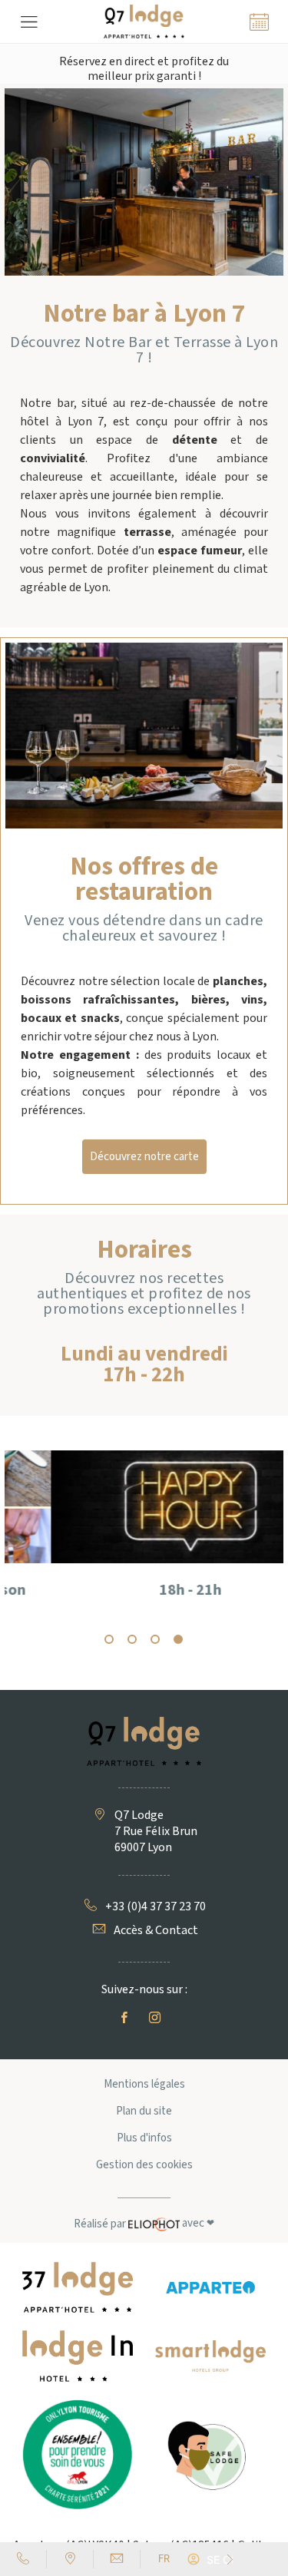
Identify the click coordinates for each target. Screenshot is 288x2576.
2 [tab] (133, 1640)
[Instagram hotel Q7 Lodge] (158, 2018)
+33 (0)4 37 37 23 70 (156, 1907)
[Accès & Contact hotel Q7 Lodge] (70, 2559)
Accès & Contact (156, 1931)
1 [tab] (110, 1640)
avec (144, 2224)
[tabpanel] (144, 1539)
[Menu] (29, 21)
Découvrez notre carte (144, 1157)
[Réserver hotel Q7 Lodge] (259, 21)
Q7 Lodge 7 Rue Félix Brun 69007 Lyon (156, 1832)
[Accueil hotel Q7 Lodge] (144, 21)
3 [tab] (156, 1640)
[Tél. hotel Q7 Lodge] (23, 2559)
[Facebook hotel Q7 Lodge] (127, 2018)
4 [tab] (179, 1640)
